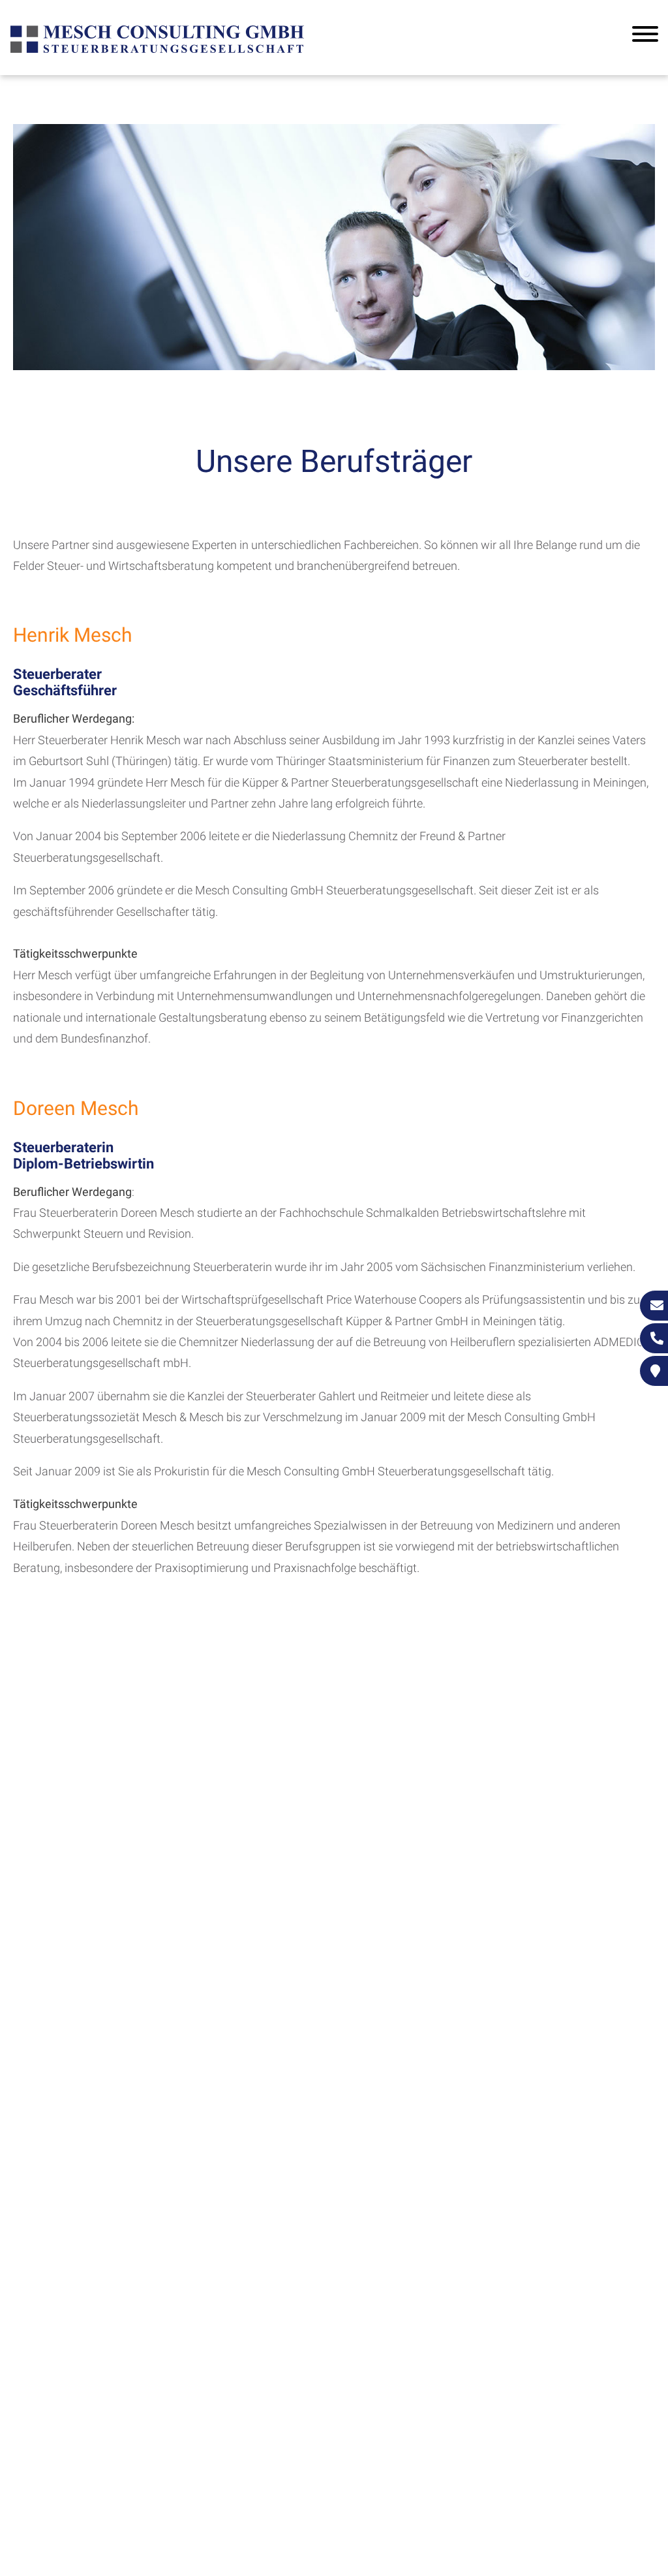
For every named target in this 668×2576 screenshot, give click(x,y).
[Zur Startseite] (157, 51)
